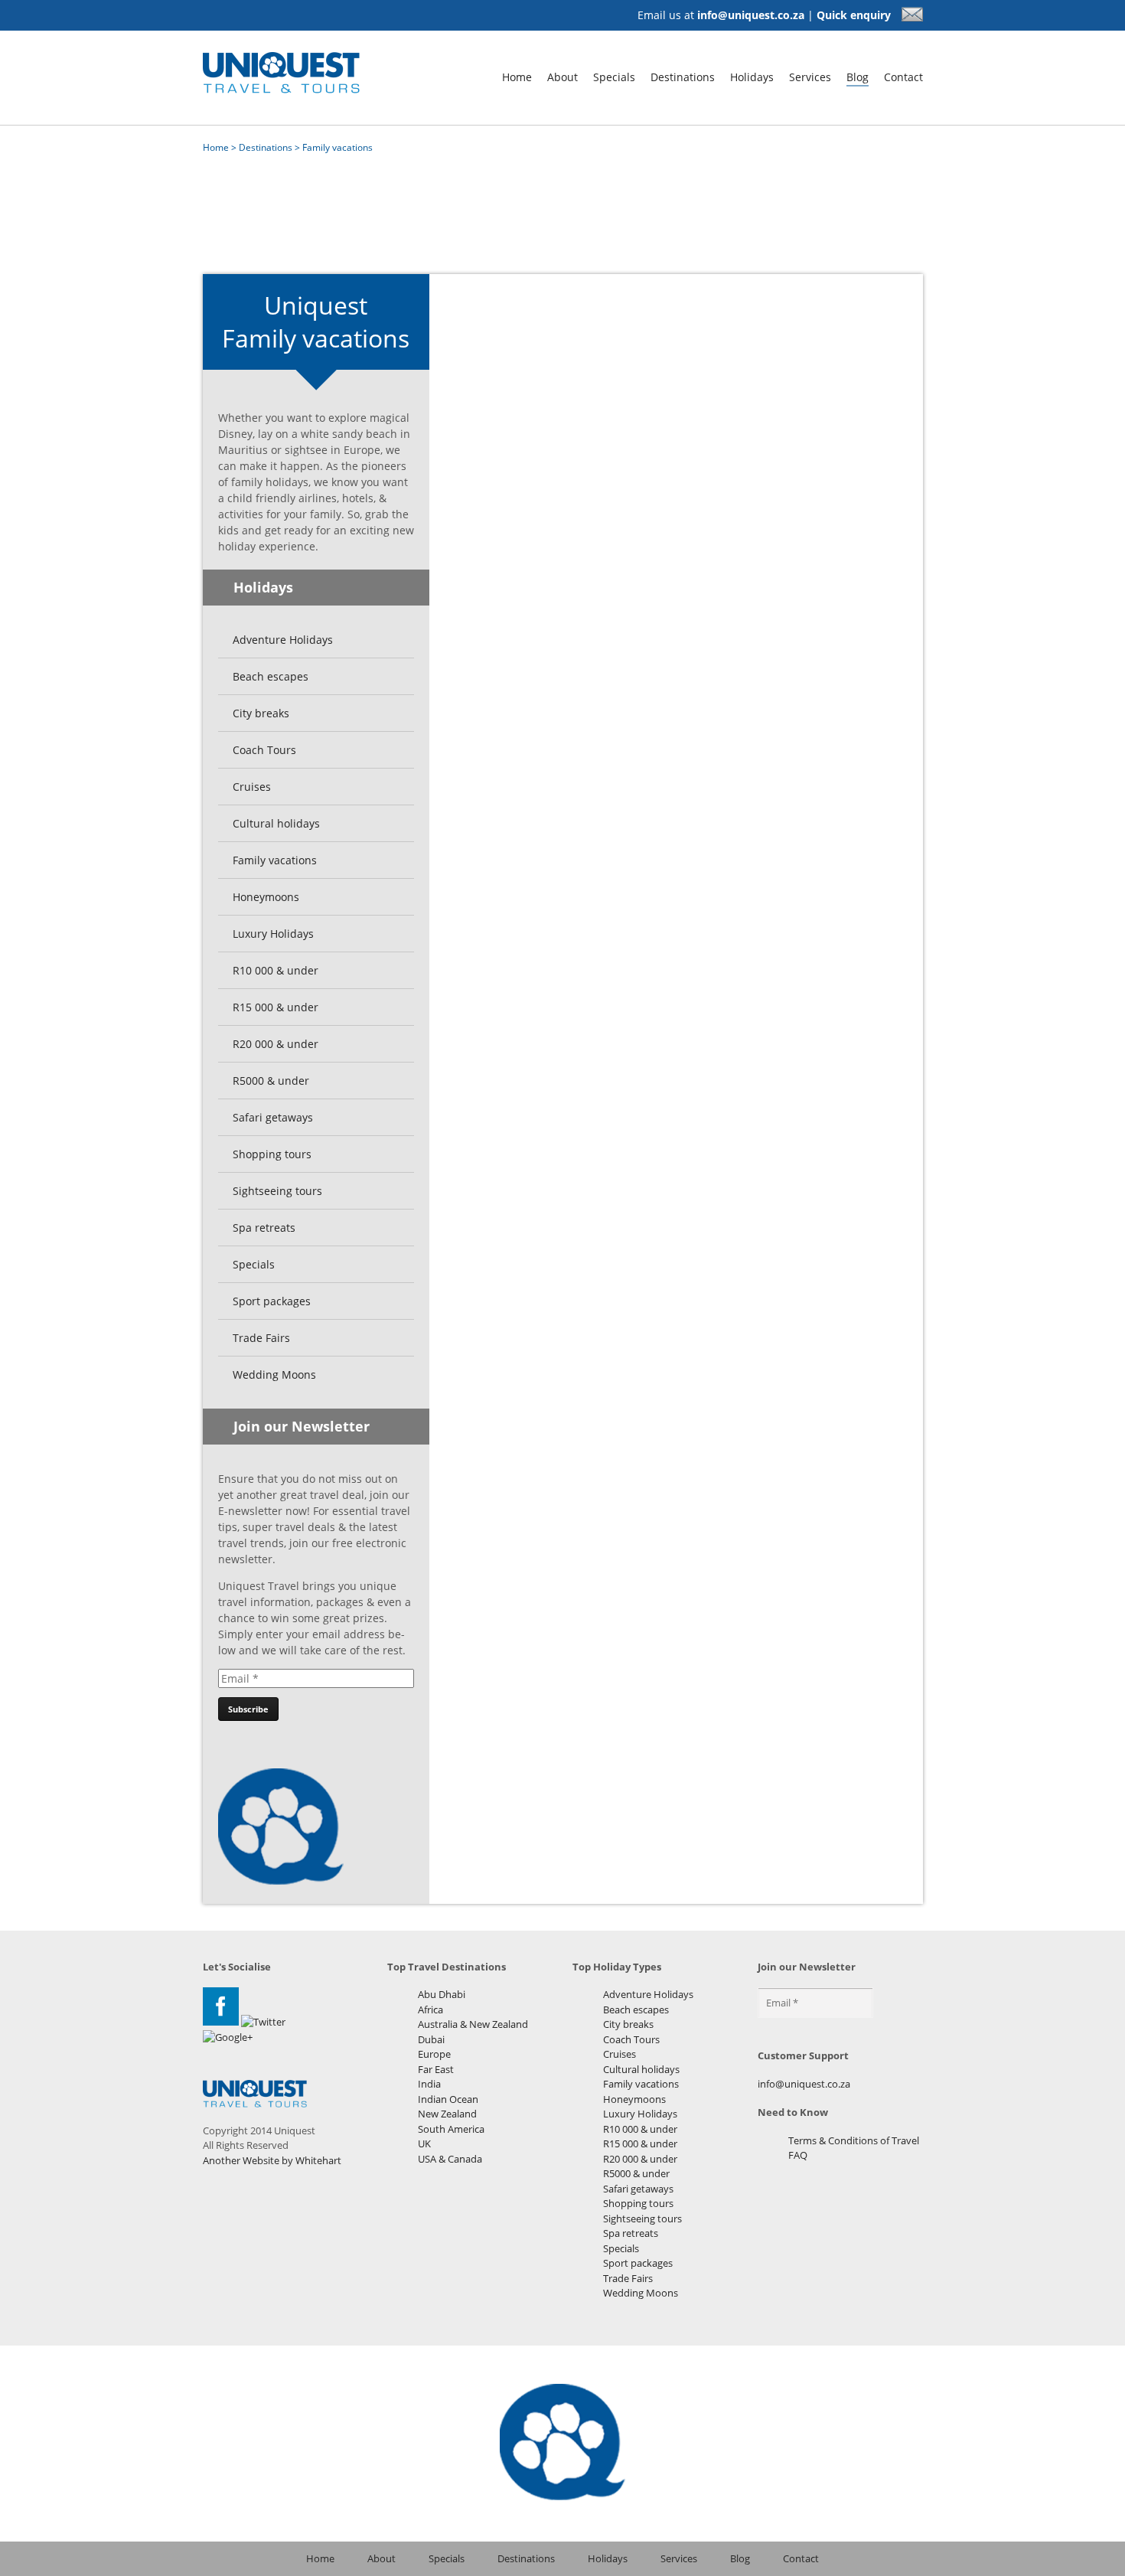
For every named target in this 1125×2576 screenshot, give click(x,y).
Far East (436, 2069)
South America (451, 2129)
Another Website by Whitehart (272, 2160)
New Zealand (447, 2114)
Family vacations (275, 860)
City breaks (261, 713)
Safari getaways (273, 1117)
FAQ (798, 2155)
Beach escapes (271, 676)
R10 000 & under (276, 970)
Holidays (752, 77)
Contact (903, 77)
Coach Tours (264, 750)
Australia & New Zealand (473, 2024)
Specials (614, 77)
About (562, 77)
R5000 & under (271, 1081)
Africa (430, 2010)
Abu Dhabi (442, 1994)
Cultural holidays (276, 823)
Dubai (431, 2039)
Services (810, 77)
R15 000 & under (276, 1007)
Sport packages (272, 1301)
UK (424, 2143)
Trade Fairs (261, 1338)
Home (517, 77)
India (429, 2084)
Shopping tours (272, 1154)
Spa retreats (264, 1228)
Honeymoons (266, 897)
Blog (858, 77)
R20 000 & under (276, 1044)
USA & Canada (450, 2159)
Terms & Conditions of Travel (854, 2140)
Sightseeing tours (277, 1191)
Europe (434, 2054)
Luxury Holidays (273, 934)
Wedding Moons (274, 1375)
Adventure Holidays (283, 640)
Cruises (252, 787)
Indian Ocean (448, 2099)
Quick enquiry (855, 15)
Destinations (683, 77)
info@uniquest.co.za (751, 15)
